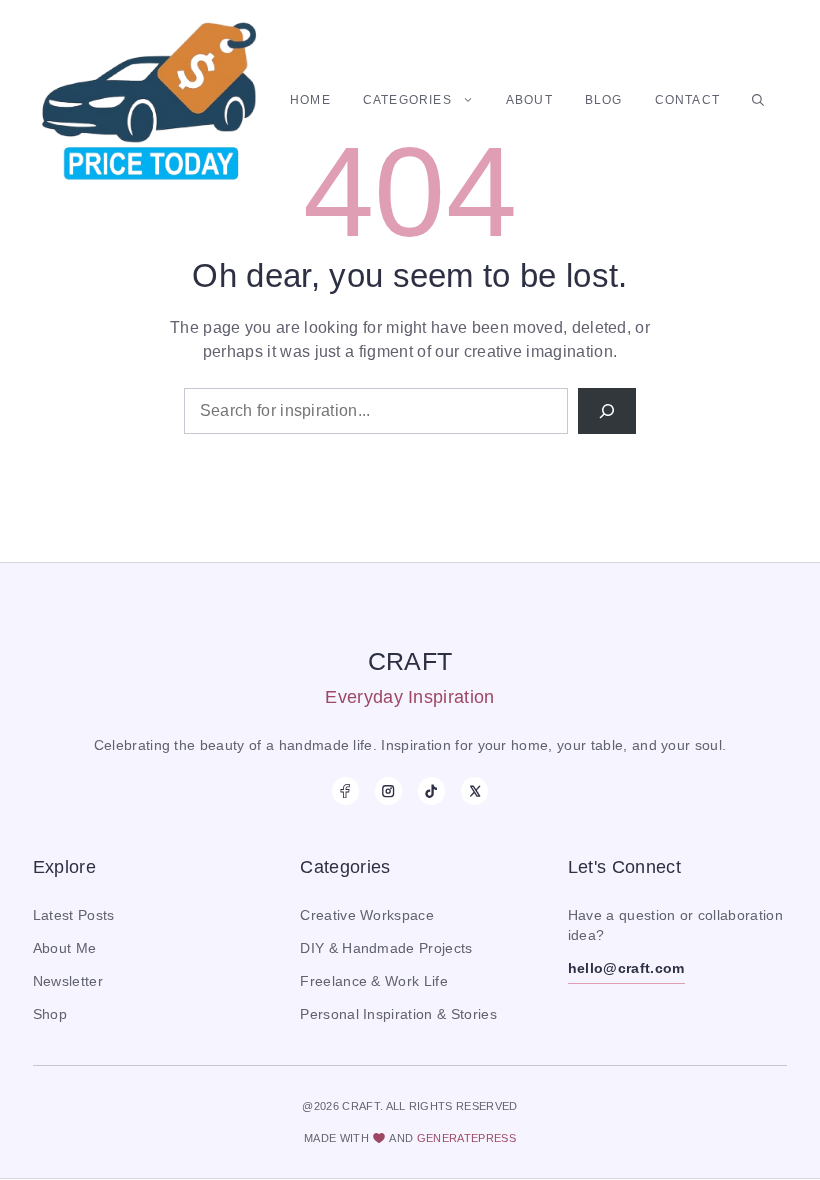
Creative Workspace (367, 915)
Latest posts (74, 915)
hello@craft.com (626, 968)
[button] (758, 100)
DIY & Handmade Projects (386, 948)
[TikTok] (431, 790)
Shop (50, 1014)
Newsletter (68, 981)
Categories (407, 100)
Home (310, 100)
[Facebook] (345, 790)
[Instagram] (388, 790)
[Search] (607, 411)
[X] (474, 790)
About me (65, 948)
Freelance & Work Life (374, 981)
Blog (604, 100)
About (529, 100)
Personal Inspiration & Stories (398, 1014)
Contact (687, 100)
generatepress (466, 1138)
